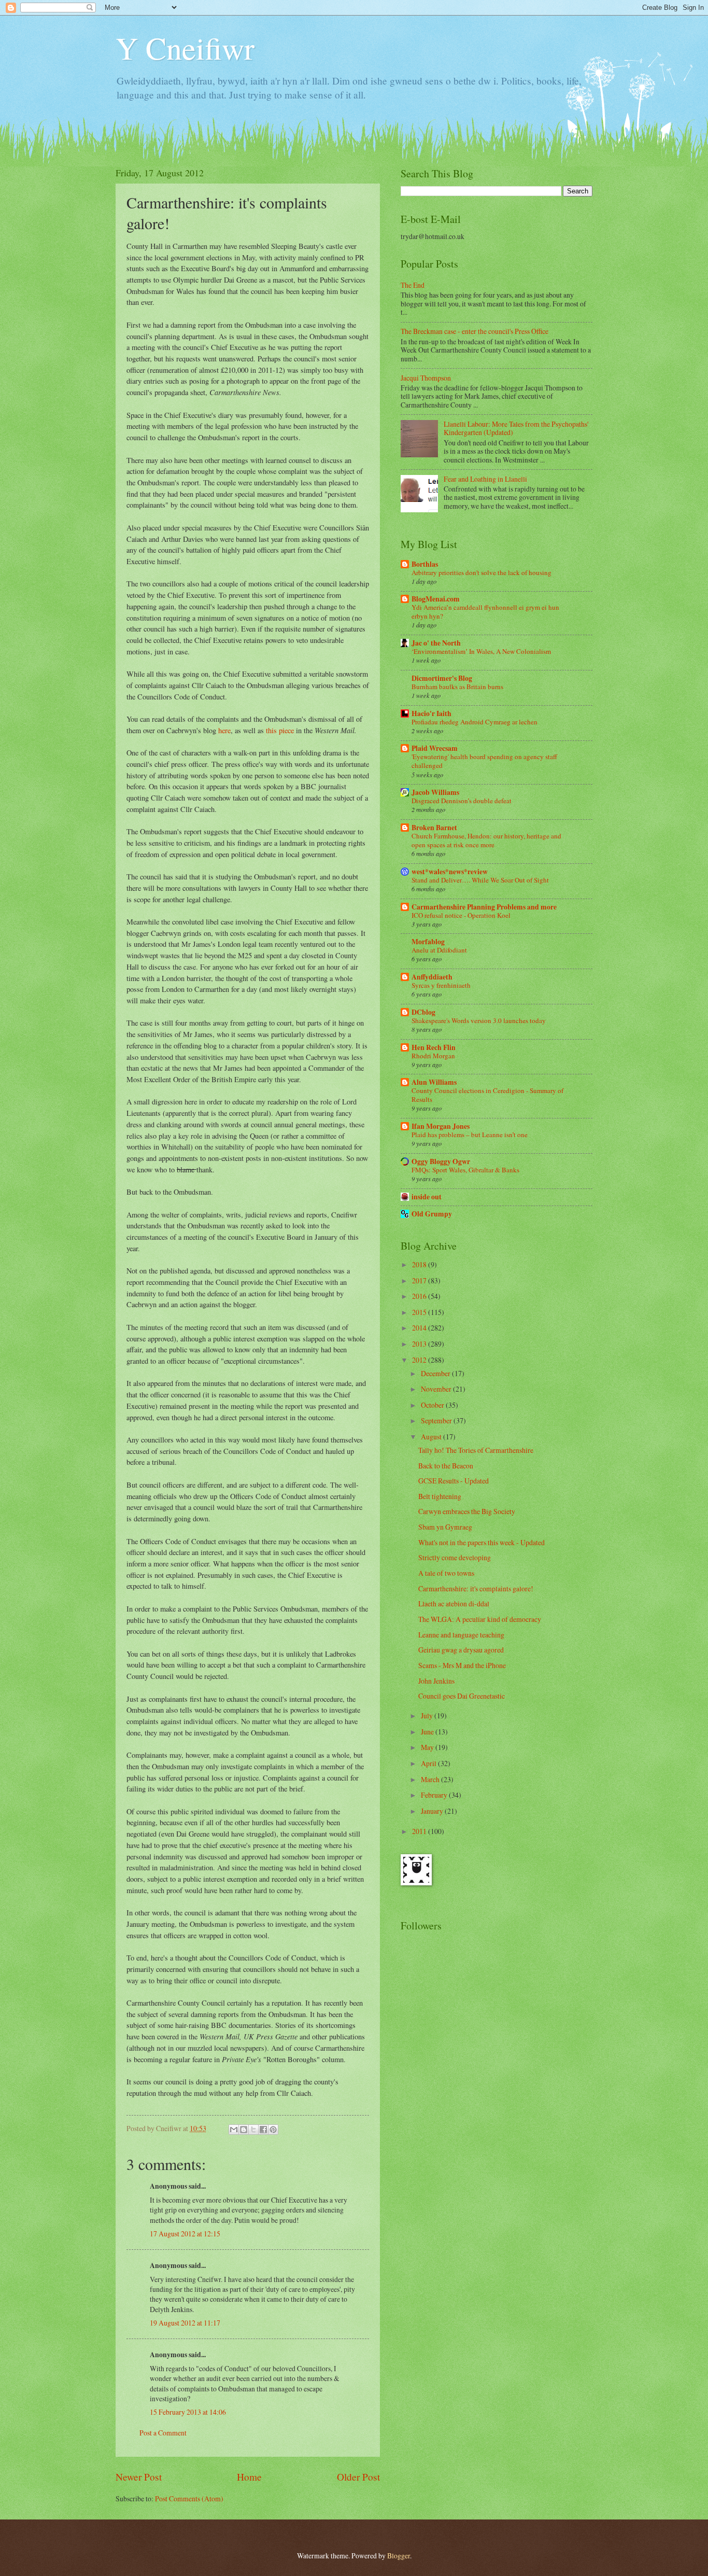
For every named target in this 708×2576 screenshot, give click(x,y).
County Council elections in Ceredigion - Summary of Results (487, 1095)
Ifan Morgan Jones (441, 1126)
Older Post (358, 2477)
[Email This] (234, 2130)
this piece (280, 730)
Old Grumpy (432, 1214)
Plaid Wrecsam (435, 748)
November (437, 1389)
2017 (420, 1280)
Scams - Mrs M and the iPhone (462, 1665)
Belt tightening (440, 1496)
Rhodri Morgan (433, 1056)
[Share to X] (253, 2130)
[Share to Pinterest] (273, 2130)
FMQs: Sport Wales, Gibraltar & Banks (465, 1170)
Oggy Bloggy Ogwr (441, 1161)
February (435, 1795)
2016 (420, 1296)
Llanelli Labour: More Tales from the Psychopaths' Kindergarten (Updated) (516, 428)
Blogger (399, 2556)
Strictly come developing (455, 1557)
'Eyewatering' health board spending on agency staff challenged (484, 761)
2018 (420, 1264)
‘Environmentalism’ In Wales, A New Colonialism (481, 651)
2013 (420, 1344)
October (433, 1405)
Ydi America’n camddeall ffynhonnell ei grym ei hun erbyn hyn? (485, 612)
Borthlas (425, 564)
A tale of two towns (446, 1573)
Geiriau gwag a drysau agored (461, 1650)
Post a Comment (163, 2433)
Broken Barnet (434, 828)
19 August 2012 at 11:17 (185, 2323)
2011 (420, 1831)
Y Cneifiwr (185, 48)
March (431, 1779)
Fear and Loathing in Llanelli (485, 479)
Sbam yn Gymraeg (445, 1527)
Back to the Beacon (446, 1466)
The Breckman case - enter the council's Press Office (475, 331)
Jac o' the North (436, 643)
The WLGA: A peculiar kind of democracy (480, 1619)
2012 (420, 1360)
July (428, 1716)
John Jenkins (436, 1681)
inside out (427, 1197)
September (437, 1420)
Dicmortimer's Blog (442, 678)
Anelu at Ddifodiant (439, 950)
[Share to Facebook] (263, 2130)
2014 (420, 1328)
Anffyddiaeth (432, 977)
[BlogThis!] (244, 2130)
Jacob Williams (435, 792)
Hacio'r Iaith (431, 713)
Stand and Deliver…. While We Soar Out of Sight (480, 880)
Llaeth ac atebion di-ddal (454, 1604)
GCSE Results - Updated (454, 1481)
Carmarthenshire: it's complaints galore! (476, 1588)
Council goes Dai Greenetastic (462, 1696)
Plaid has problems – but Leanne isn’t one (470, 1135)
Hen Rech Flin (434, 1047)
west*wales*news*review (450, 872)
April (429, 1763)
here (224, 730)
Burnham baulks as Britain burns (457, 687)
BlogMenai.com (436, 599)
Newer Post (139, 2477)
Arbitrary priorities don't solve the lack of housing (482, 572)
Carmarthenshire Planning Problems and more (484, 907)
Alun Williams (434, 1082)
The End (413, 285)
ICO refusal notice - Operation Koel (461, 915)
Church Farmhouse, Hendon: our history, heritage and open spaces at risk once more (486, 840)
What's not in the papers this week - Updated (482, 1542)
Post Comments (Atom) (189, 2498)
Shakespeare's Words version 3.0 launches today (479, 1020)
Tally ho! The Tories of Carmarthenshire (476, 1450)
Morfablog (428, 942)
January (433, 1811)
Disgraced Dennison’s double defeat (462, 801)
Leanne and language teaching (461, 1635)
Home (249, 2477)
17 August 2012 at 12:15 (185, 2234)
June (428, 1732)
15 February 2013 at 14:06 (188, 2412)
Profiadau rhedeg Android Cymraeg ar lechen (475, 722)
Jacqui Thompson (426, 378)
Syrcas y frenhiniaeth (441, 985)
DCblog (423, 1012)
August (432, 1437)
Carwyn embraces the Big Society (467, 1511)
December (436, 1373)
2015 (420, 1312)
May (428, 1747)
